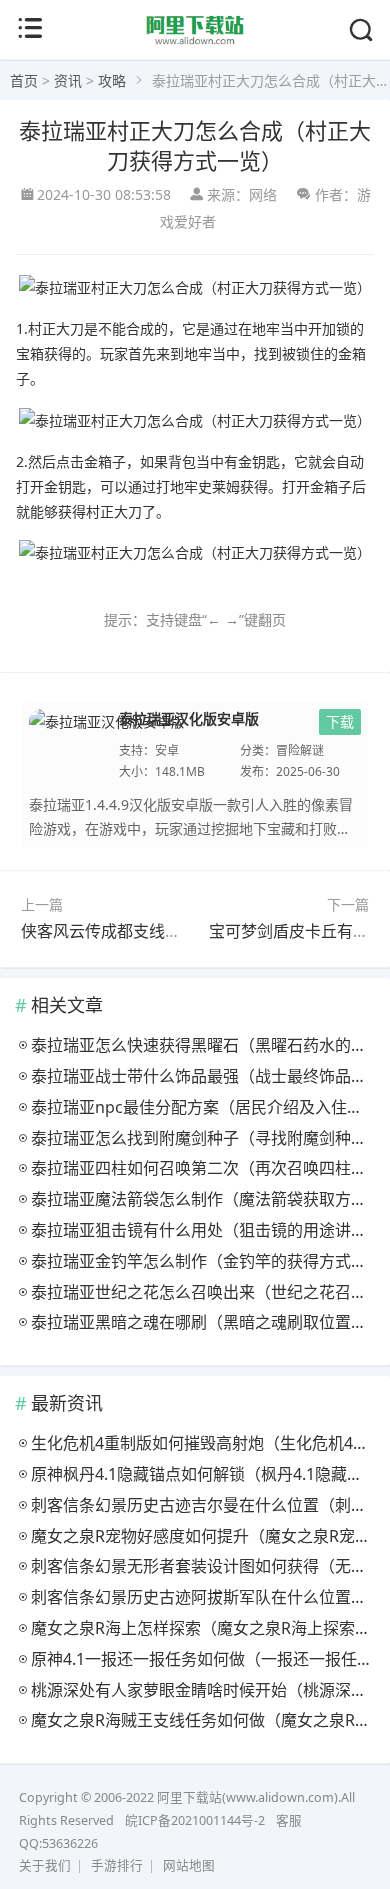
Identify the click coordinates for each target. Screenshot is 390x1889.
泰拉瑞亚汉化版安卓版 (189, 718)
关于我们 (45, 1865)
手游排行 (117, 1865)
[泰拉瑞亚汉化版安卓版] (107, 744)
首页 (24, 80)
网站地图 (189, 1865)
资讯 (68, 80)
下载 (340, 721)
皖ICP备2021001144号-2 (195, 1820)
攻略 (112, 80)
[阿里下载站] (195, 41)
